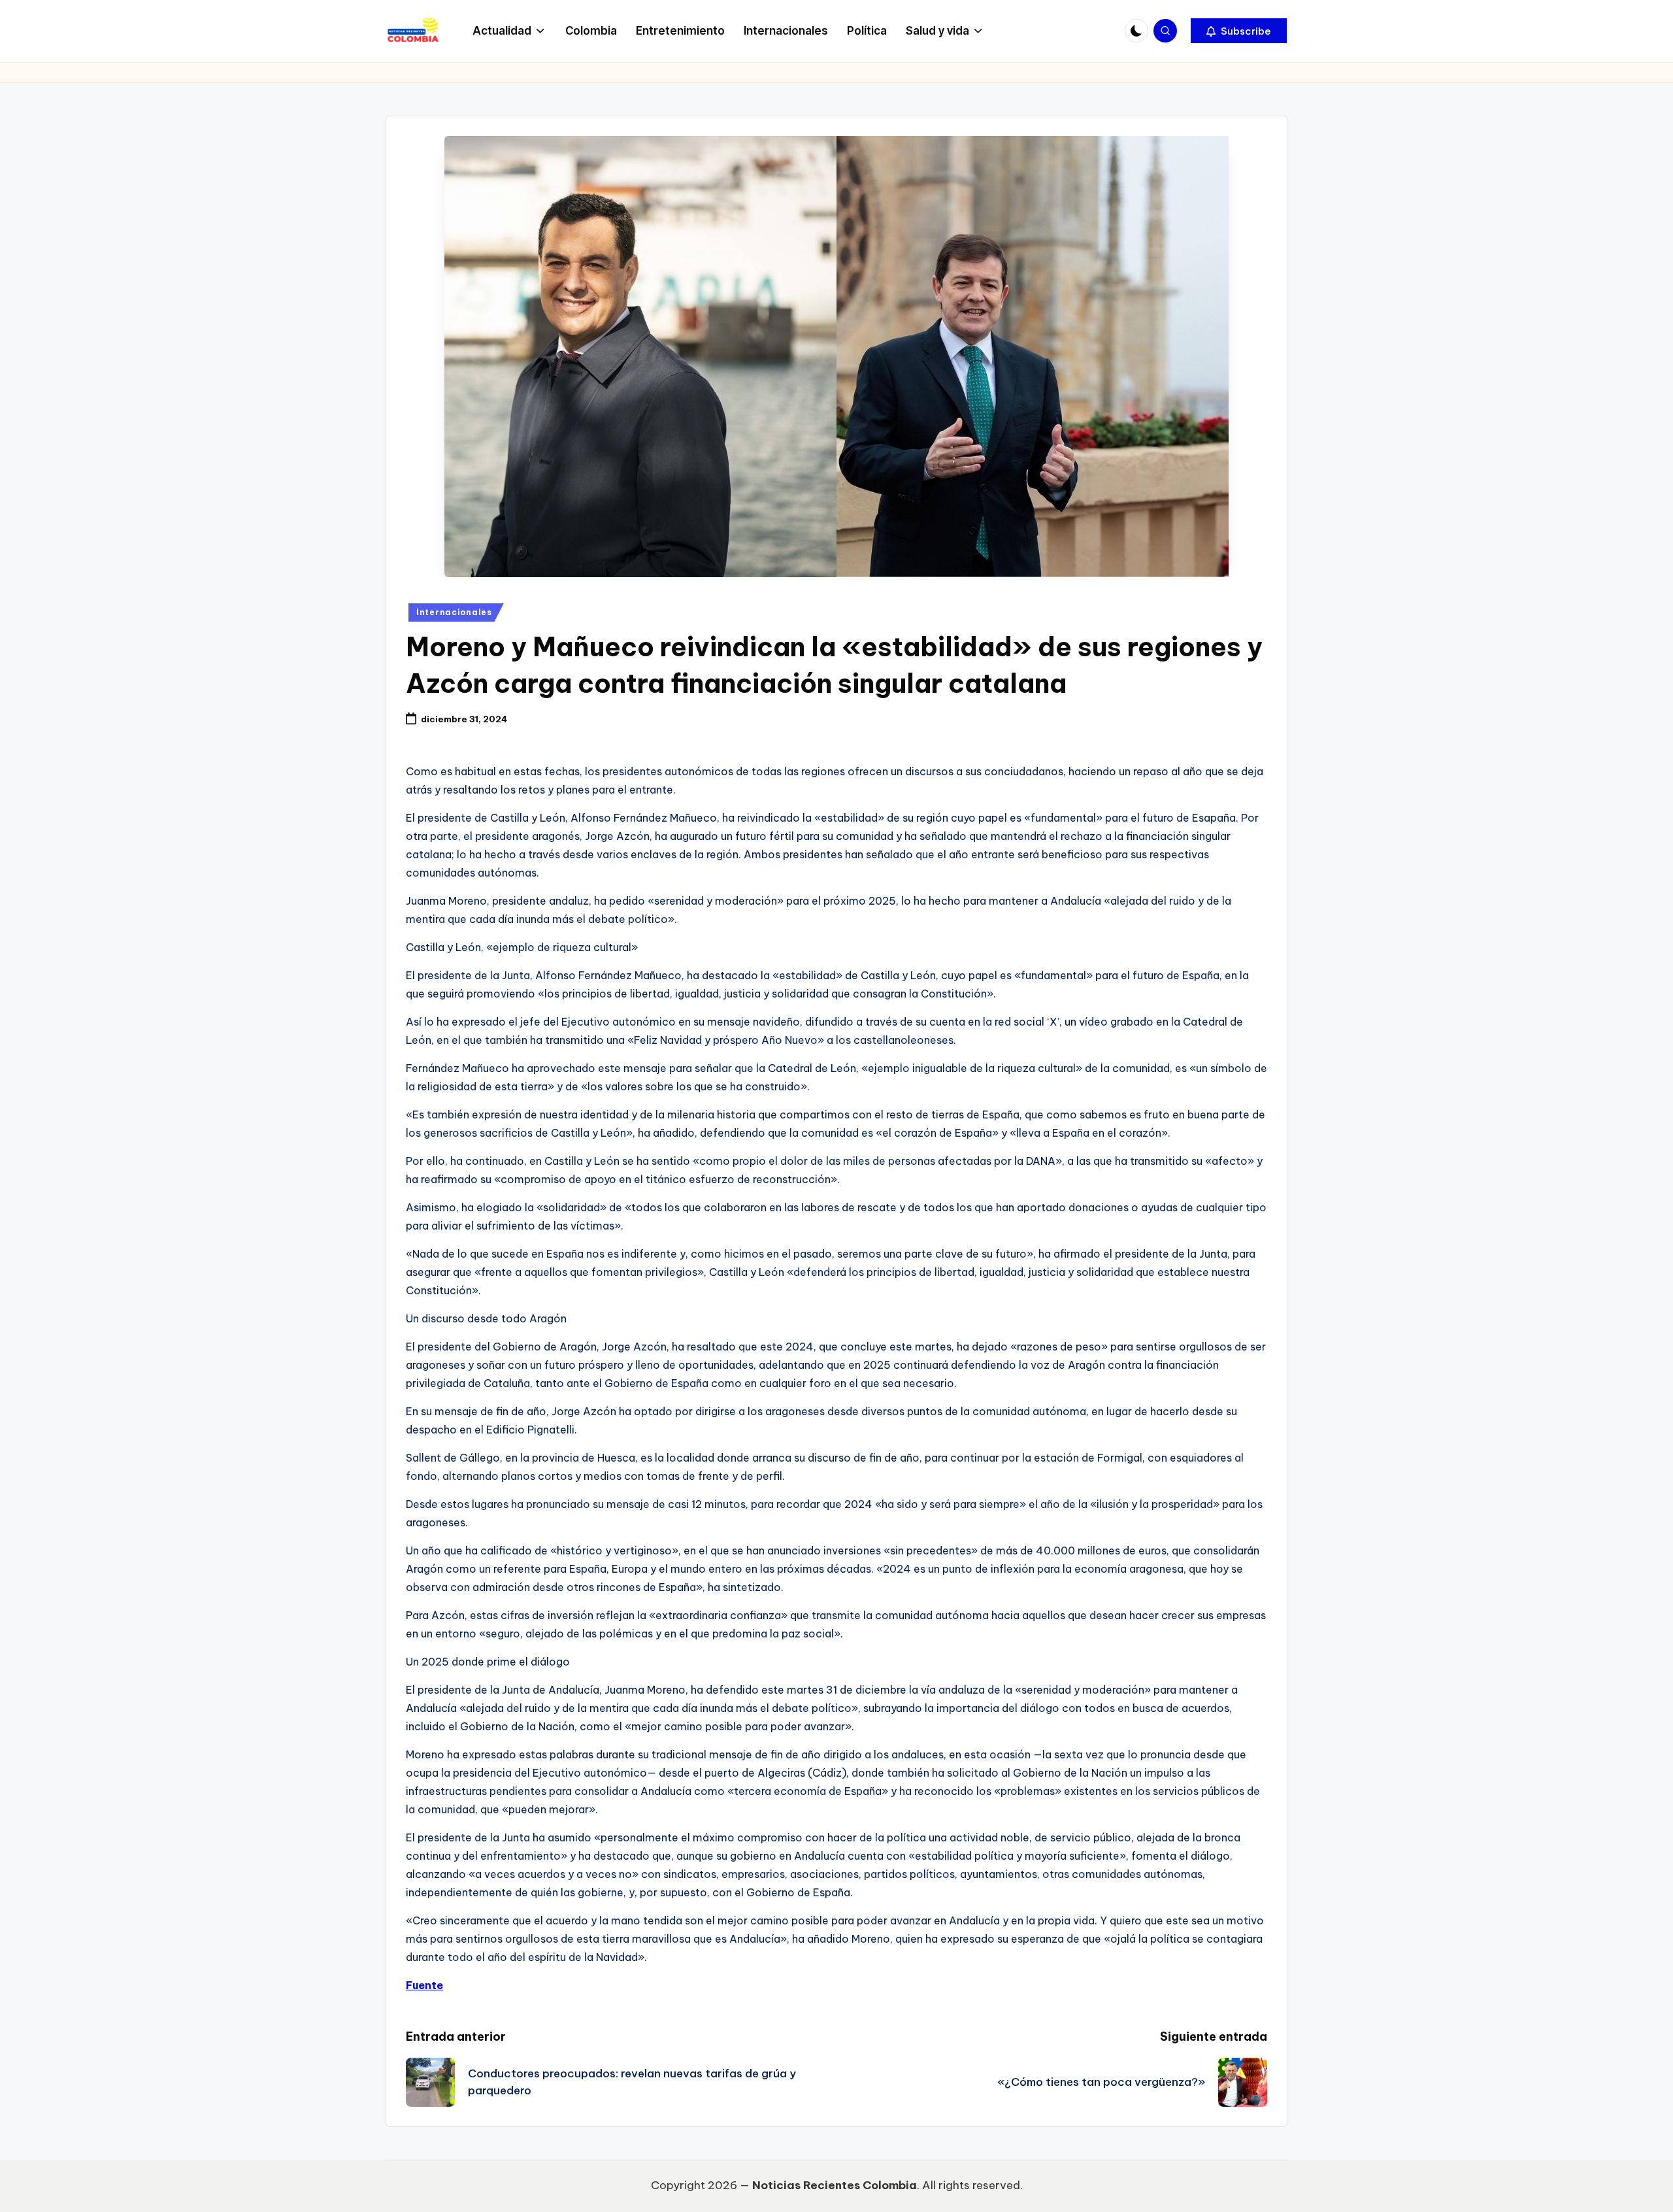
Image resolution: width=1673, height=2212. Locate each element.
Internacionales (454, 612)
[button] (1239, 31)
